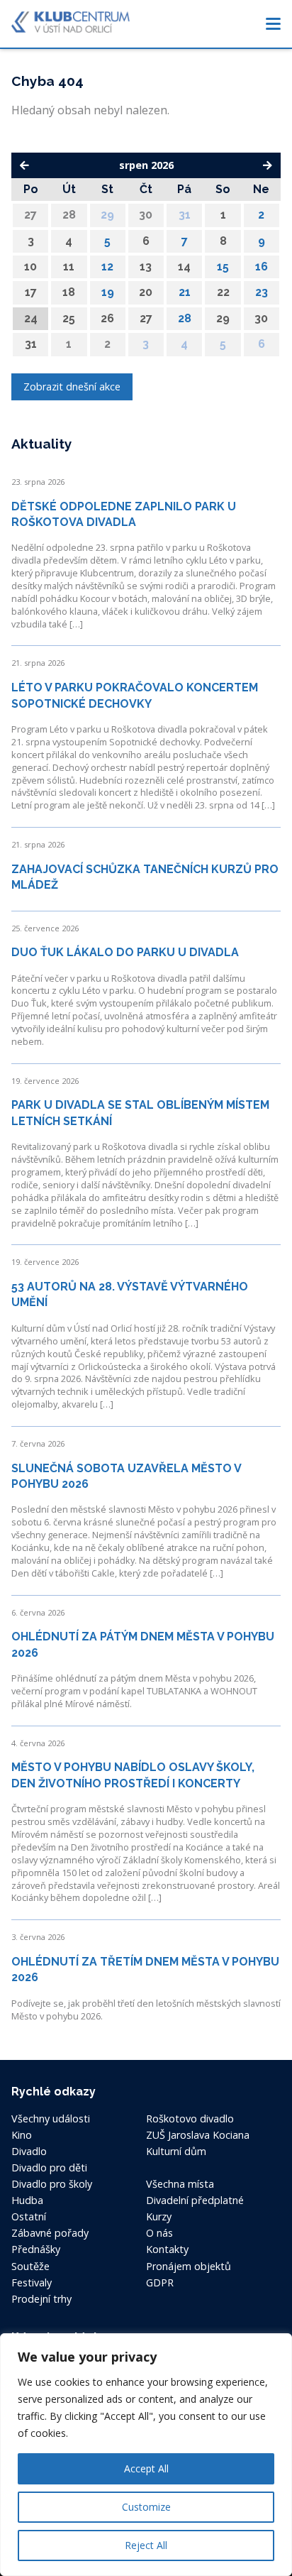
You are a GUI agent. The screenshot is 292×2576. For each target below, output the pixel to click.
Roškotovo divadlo (190, 2119)
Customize (146, 2507)
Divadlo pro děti (49, 2167)
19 (108, 292)
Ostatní (29, 2216)
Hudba (27, 2200)
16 (262, 267)
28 (185, 318)
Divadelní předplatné (195, 2200)
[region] (146, 2455)
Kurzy (159, 2216)
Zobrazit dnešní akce (72, 387)
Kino (22, 2135)
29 (107, 215)
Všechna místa (180, 2184)
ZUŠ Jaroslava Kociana (198, 2135)
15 (223, 267)
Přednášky (36, 2249)
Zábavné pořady (50, 2233)
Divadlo (29, 2151)
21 (185, 292)
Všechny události (51, 2119)
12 (107, 267)
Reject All (146, 2545)
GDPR (160, 2282)
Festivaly (32, 2282)
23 (262, 292)
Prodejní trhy (41, 2299)
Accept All (146, 2468)
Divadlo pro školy (52, 2184)
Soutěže (30, 2266)
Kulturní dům (176, 2151)
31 (185, 215)
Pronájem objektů (189, 2266)
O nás (159, 2233)
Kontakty (167, 2249)
